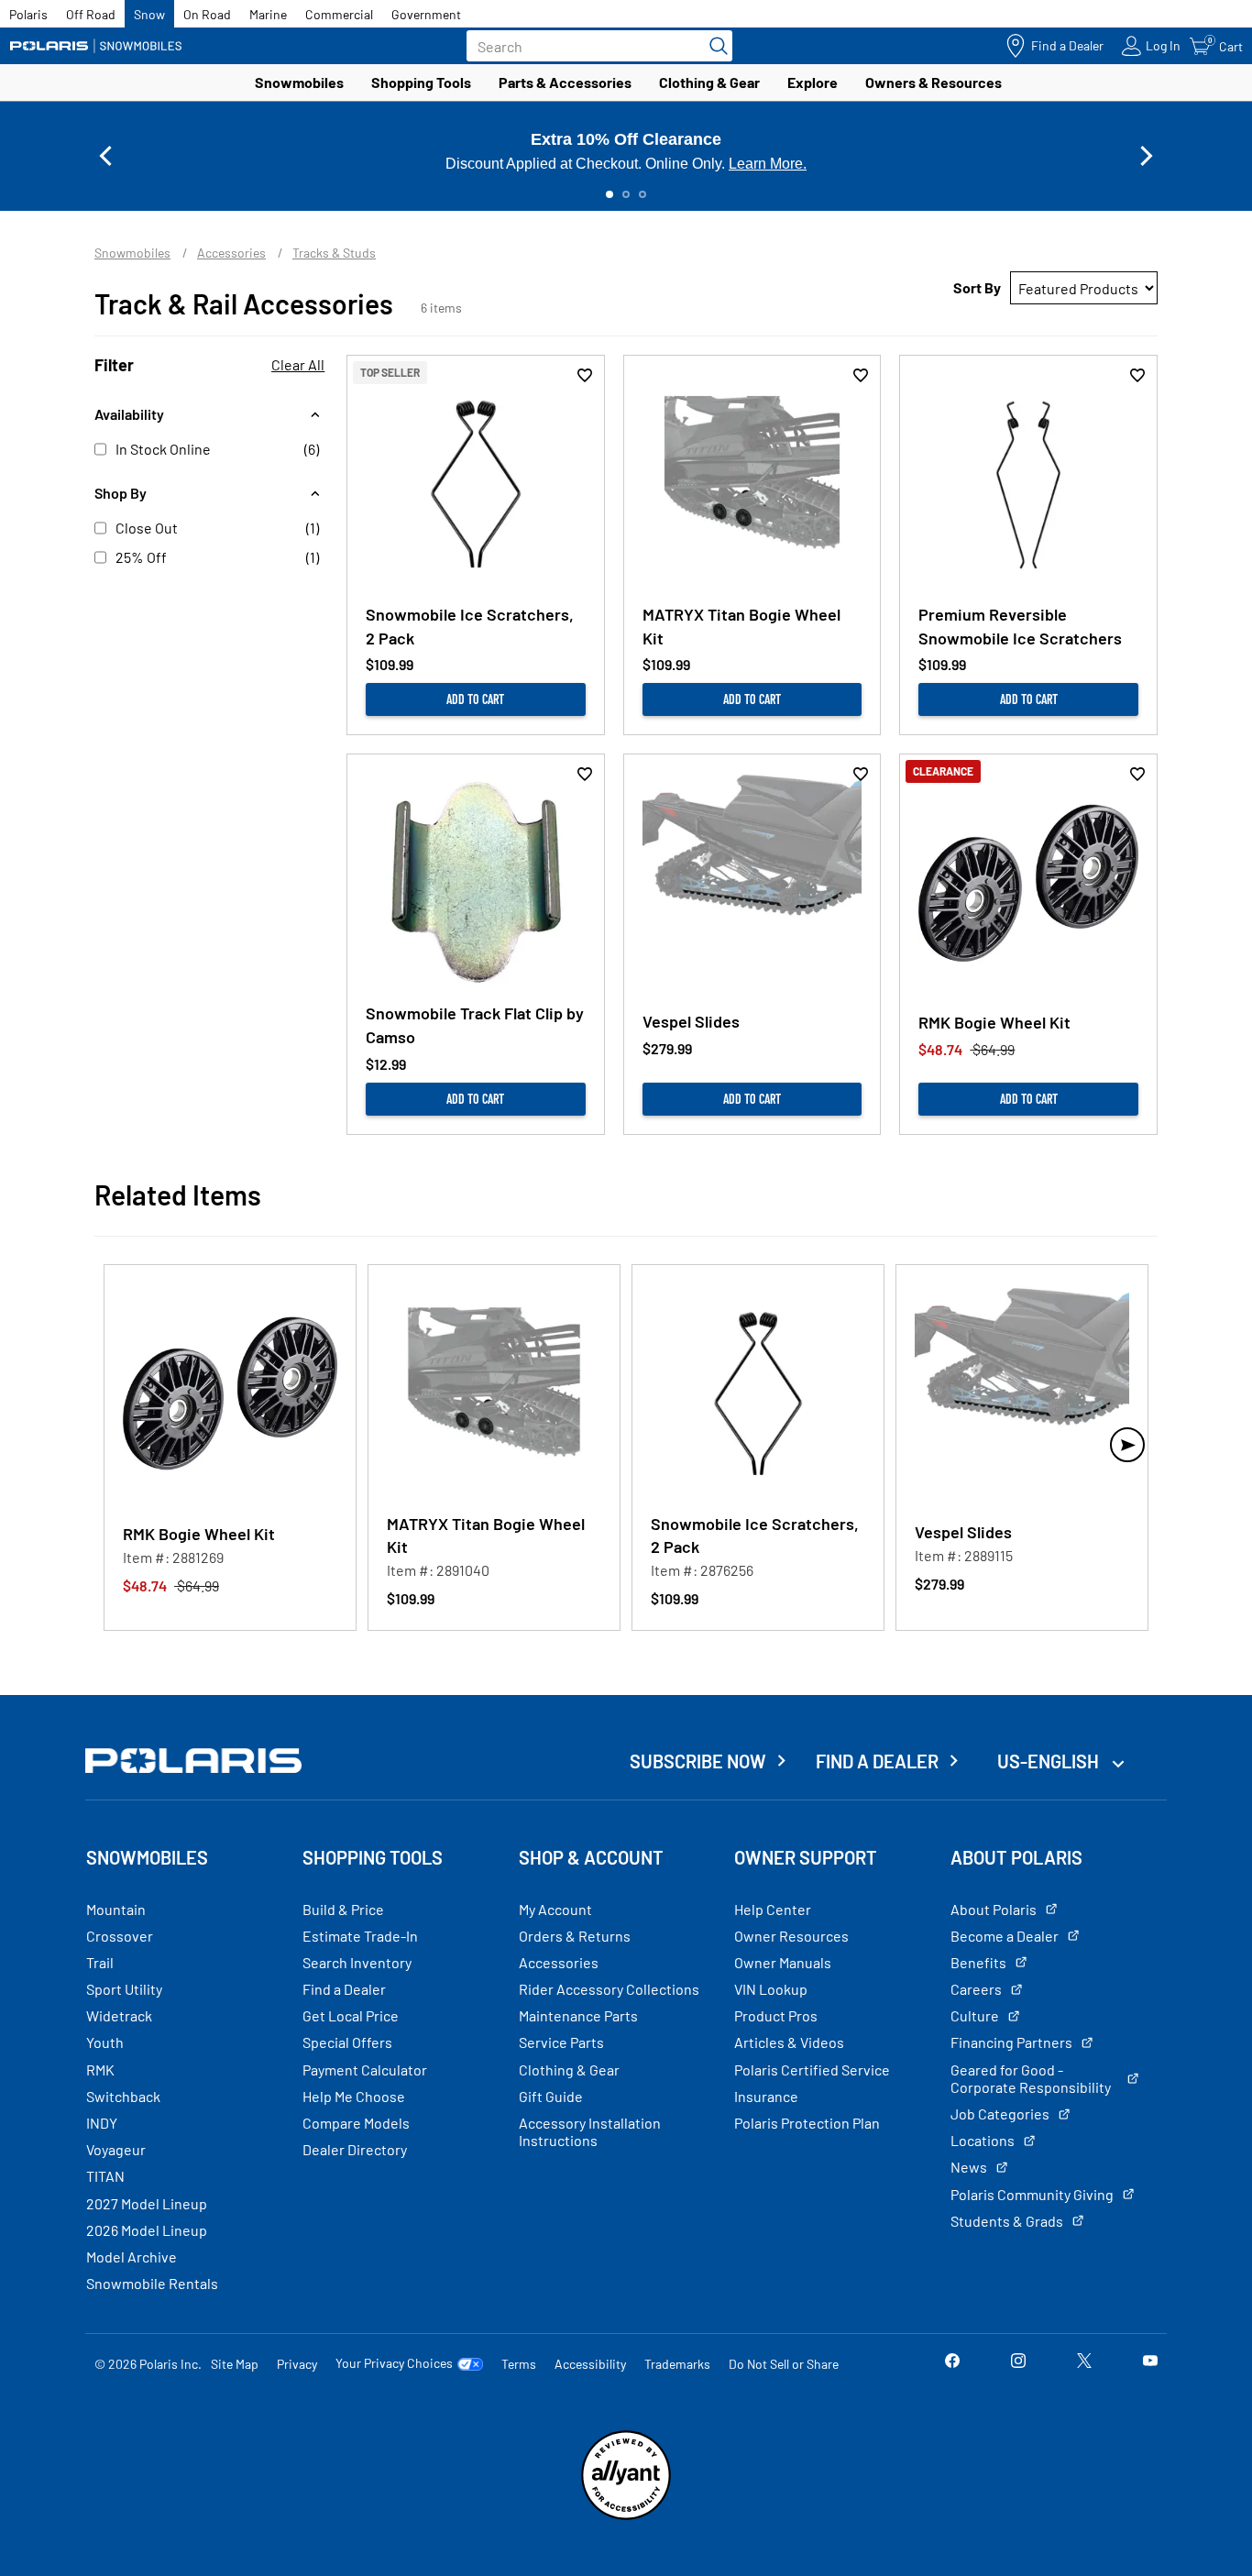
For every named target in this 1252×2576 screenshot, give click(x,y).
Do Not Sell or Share (784, 2364)
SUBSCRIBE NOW (698, 1761)
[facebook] (952, 2363)
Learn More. (768, 164)
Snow (149, 14)
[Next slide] (1147, 156)
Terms (519, 2364)
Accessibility (590, 2364)
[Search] (714, 46)
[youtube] (1150, 2363)
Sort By (977, 287)
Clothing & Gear (709, 82)
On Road (207, 14)
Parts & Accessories (565, 82)
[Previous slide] (105, 156)
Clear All (298, 364)
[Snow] (96, 46)
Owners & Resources (934, 82)
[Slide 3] (642, 194)
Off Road (91, 14)
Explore (813, 82)
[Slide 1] (610, 194)
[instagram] (1018, 2363)
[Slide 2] (626, 194)
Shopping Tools (421, 82)
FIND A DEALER (877, 1761)
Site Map (235, 2364)
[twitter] (1084, 2363)
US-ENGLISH (1050, 1761)
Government (426, 14)
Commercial (339, 14)
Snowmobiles (299, 82)
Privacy (297, 2364)
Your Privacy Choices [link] (394, 2363)
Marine (268, 14)
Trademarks (677, 2364)
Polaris (28, 14)
